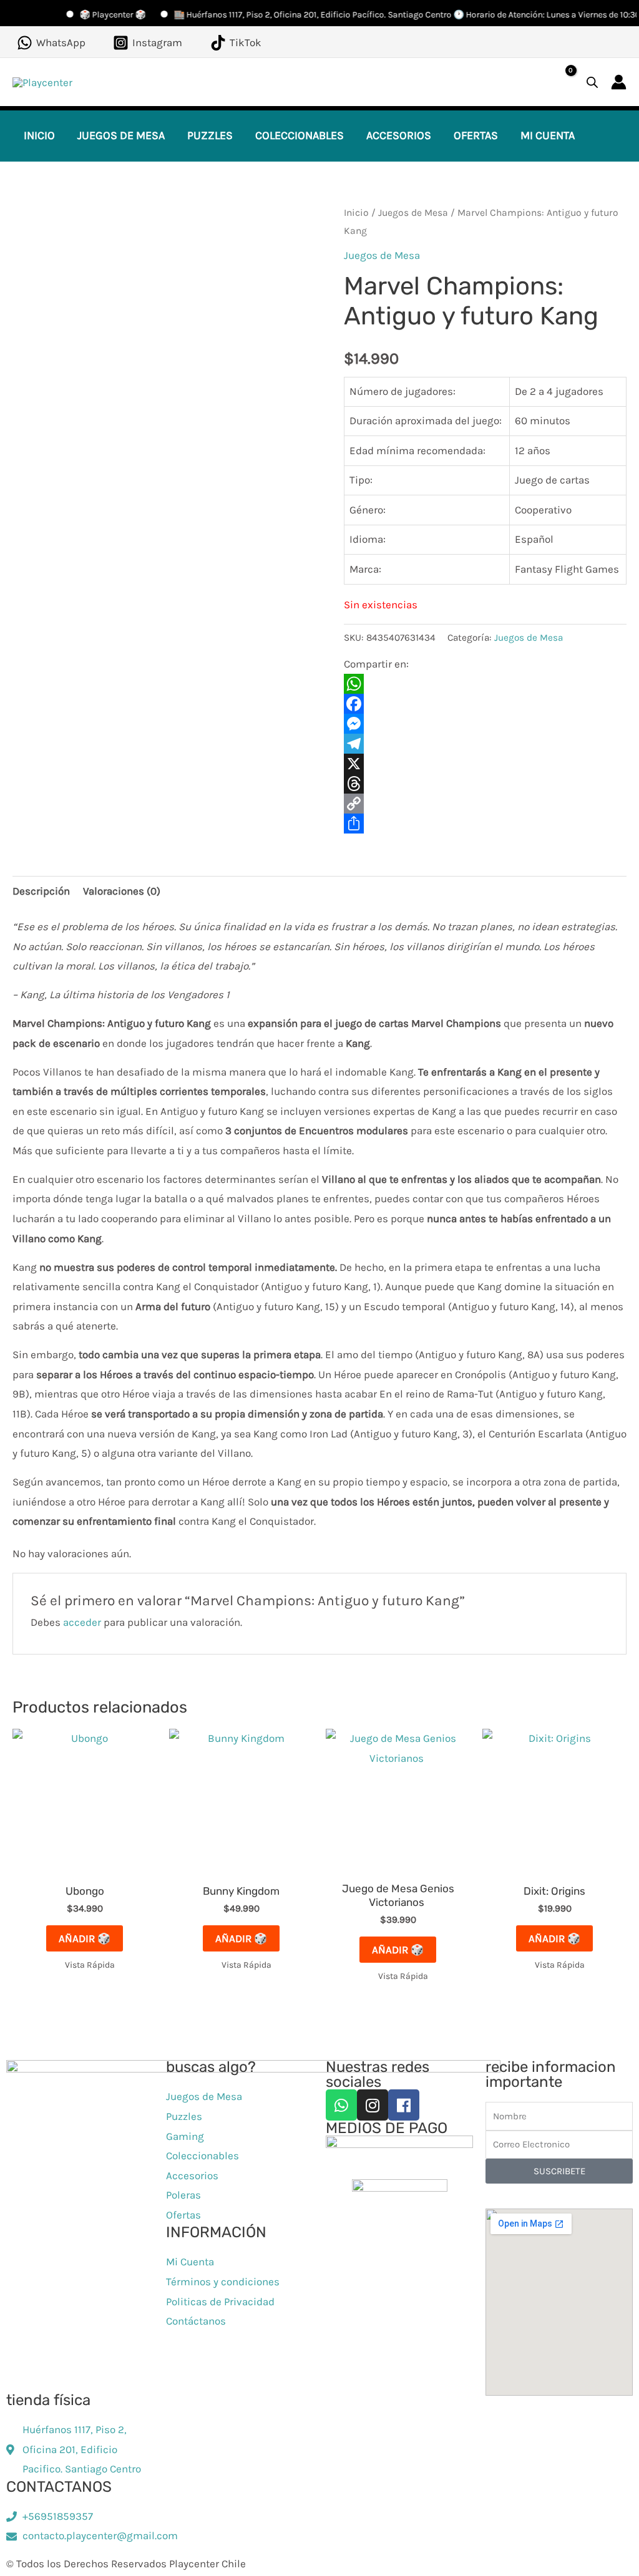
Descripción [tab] (41, 891)
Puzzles (210, 135)
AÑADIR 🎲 (85, 1938)
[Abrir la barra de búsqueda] (592, 82)
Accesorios (399, 135)
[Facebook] (485, 704)
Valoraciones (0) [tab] (122, 891)
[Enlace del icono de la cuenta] (619, 82)
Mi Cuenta (548, 135)
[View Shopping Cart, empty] (561, 82)
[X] (485, 764)
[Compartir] (485, 824)
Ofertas (476, 135)
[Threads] (485, 784)
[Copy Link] (485, 804)
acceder (82, 1622)
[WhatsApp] (485, 684)
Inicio (39, 135)
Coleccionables (300, 135)
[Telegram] (485, 744)
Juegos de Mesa (121, 135)
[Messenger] (485, 724)
